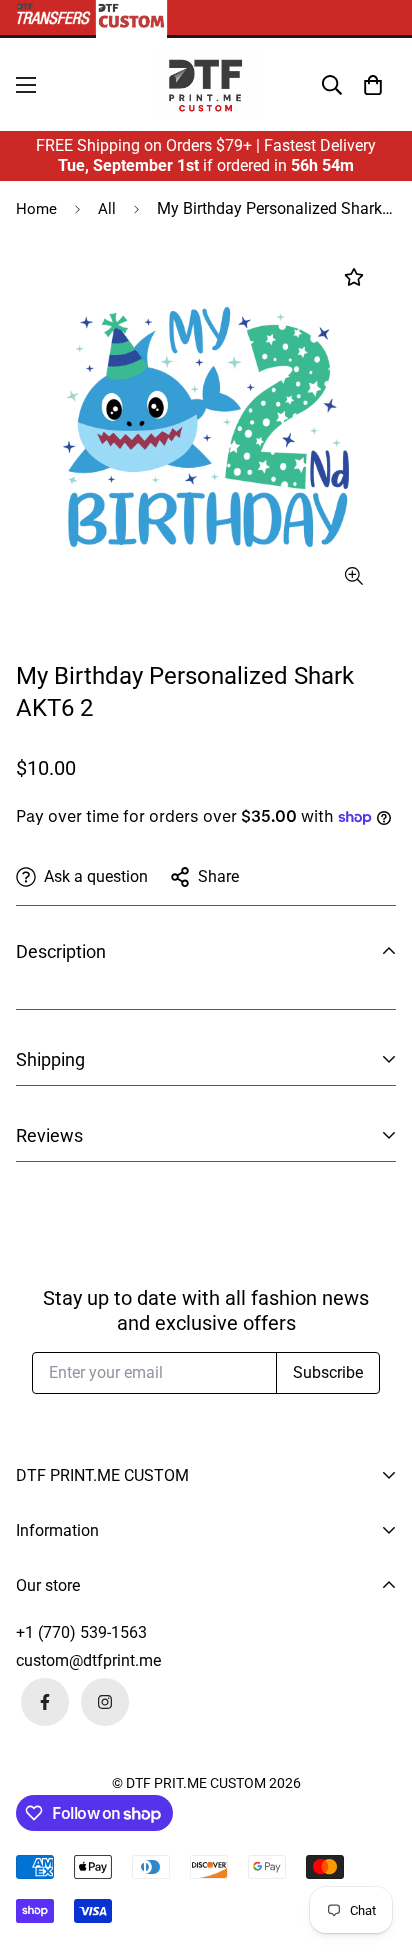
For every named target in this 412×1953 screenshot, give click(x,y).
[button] (373, 85)
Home (36, 209)
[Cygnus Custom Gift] (206, 84)
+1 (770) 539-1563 (81, 1632)
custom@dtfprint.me (88, 1660)
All (107, 209)
